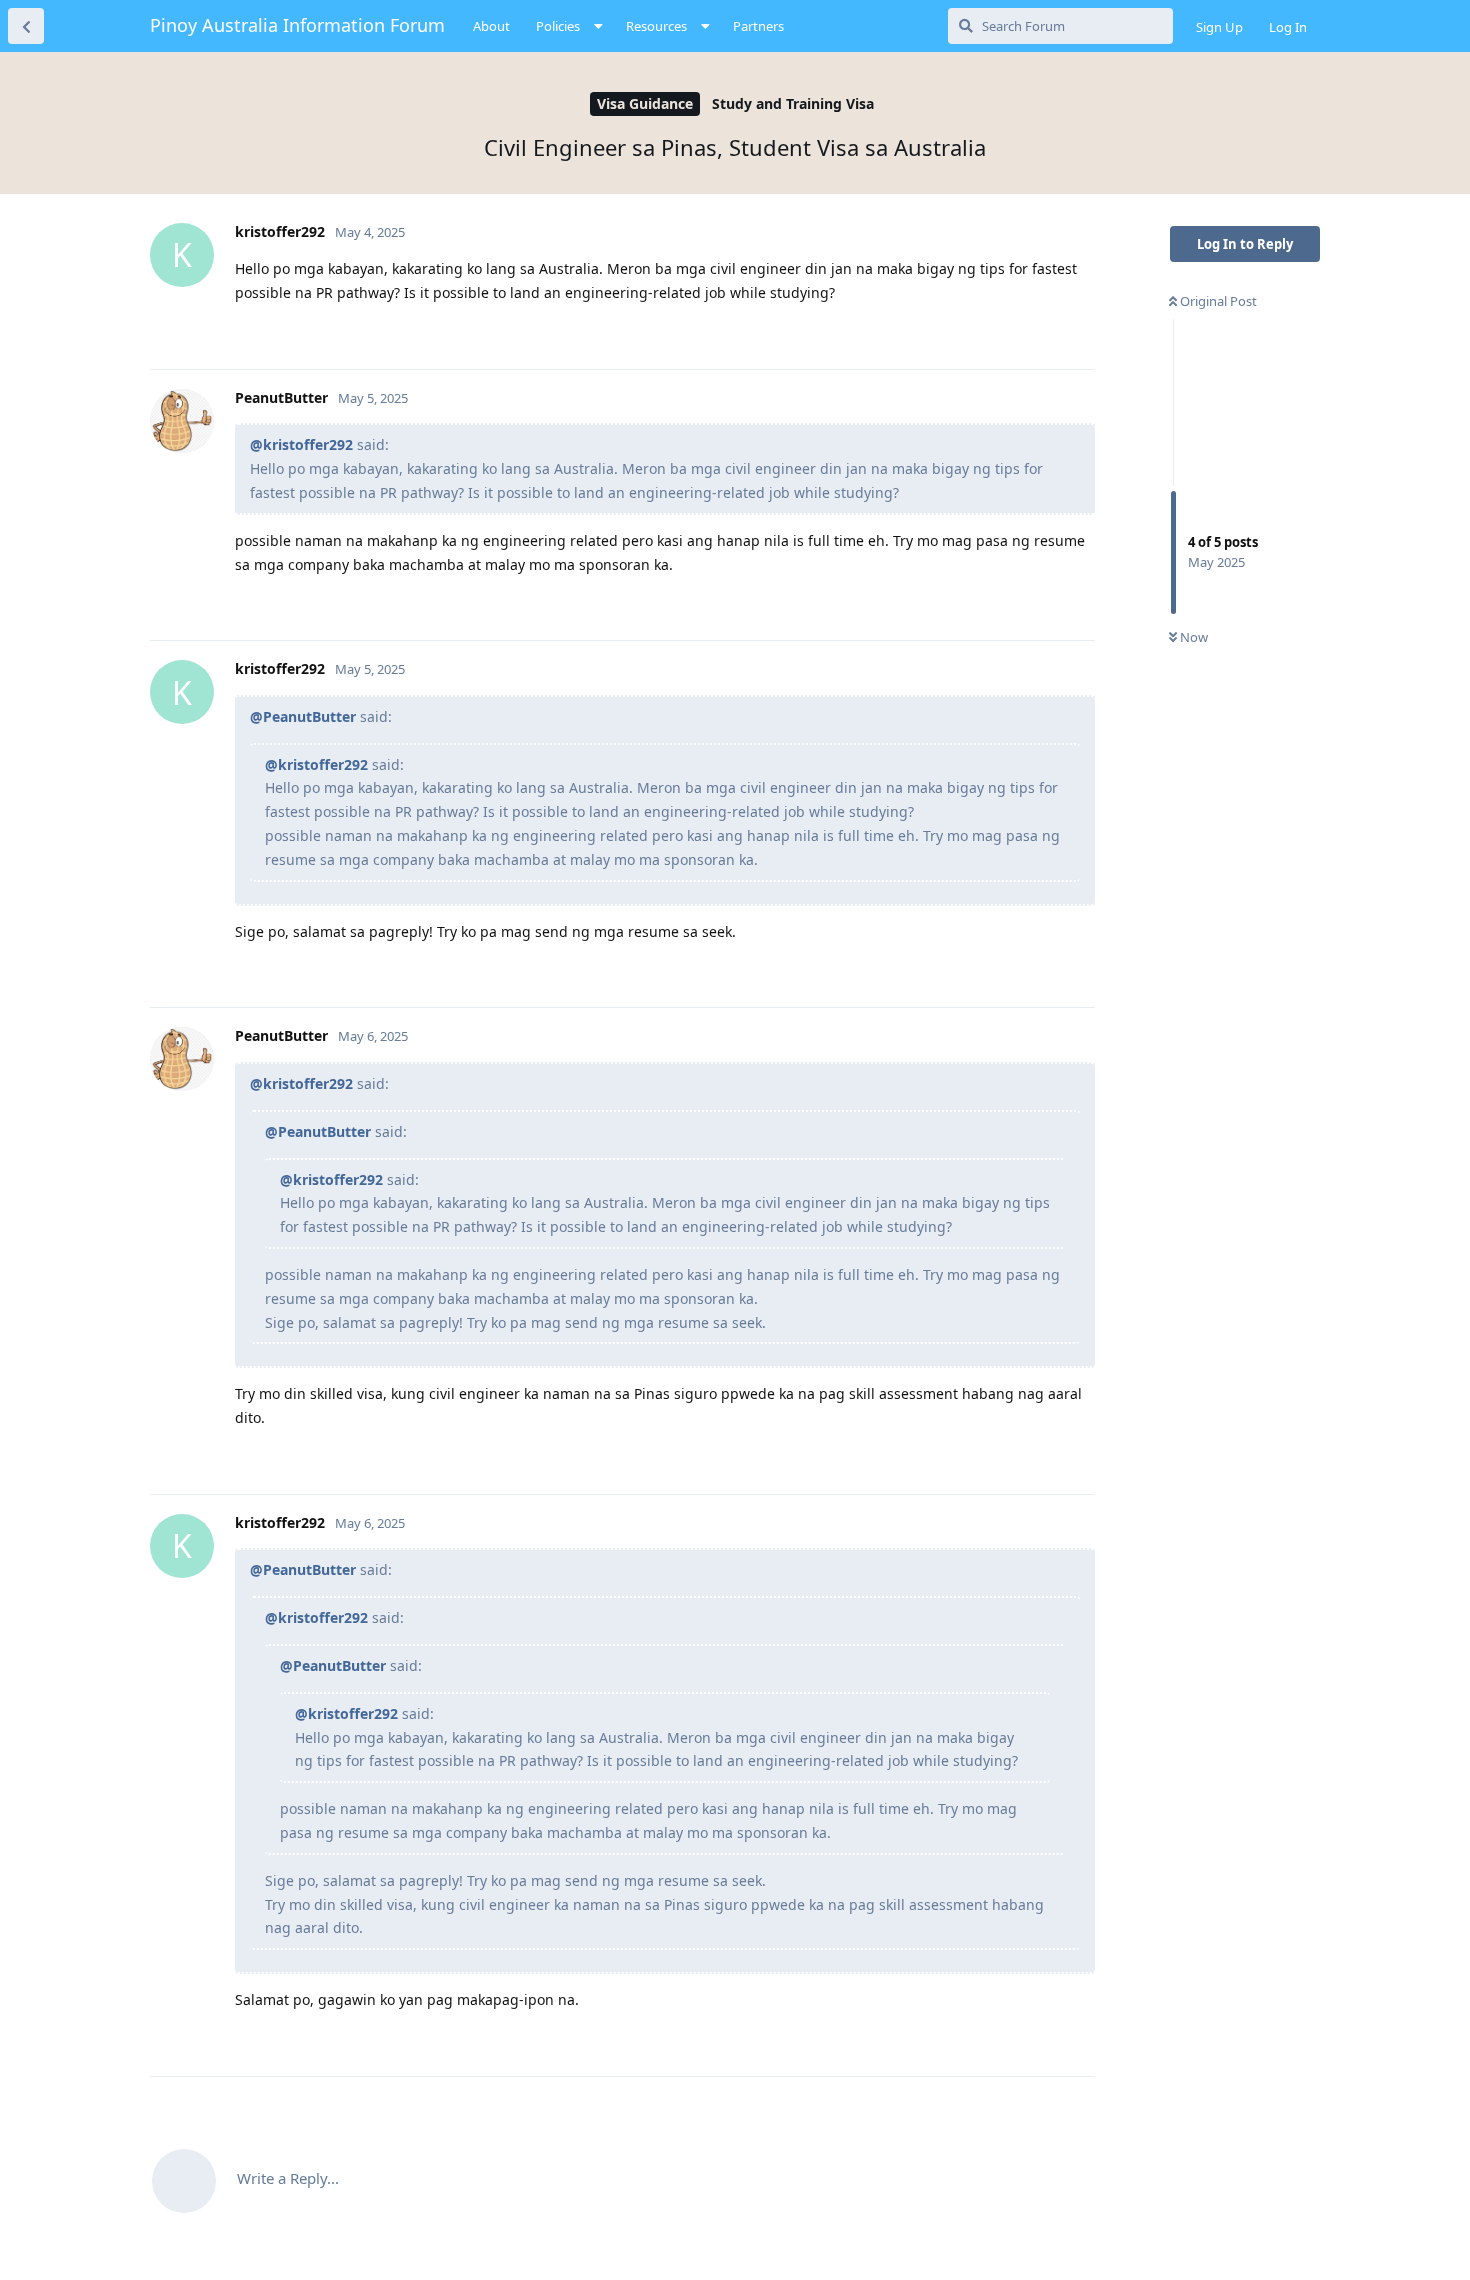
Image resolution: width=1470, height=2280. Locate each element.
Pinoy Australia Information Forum (297, 25)
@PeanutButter (303, 716)
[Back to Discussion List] (26, 26)
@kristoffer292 (301, 444)
